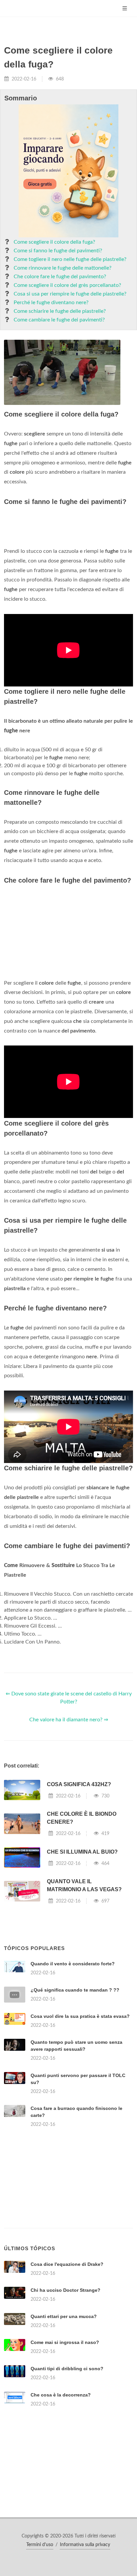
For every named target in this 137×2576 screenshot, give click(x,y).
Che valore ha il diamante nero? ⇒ (69, 1720)
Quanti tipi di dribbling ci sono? (67, 2369)
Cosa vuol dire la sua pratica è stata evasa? (80, 2016)
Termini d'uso (40, 2545)
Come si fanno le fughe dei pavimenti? (58, 251)
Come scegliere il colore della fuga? (54, 242)
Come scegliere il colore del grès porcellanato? (67, 285)
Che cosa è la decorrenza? (61, 2395)
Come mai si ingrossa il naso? (65, 2342)
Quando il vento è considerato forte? (73, 1964)
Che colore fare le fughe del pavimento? (60, 277)
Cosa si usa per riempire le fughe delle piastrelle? (70, 294)
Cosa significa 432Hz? (79, 1784)
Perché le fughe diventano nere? (51, 303)
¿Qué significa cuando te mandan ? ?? (75, 1990)
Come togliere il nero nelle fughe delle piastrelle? (70, 259)
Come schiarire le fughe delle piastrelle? (60, 311)
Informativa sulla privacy (85, 2545)
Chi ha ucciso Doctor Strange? (66, 2290)
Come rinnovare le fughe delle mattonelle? (63, 268)
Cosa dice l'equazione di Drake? (67, 2264)
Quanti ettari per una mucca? (64, 2316)
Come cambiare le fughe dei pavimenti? (59, 320)
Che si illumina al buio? (82, 1852)
